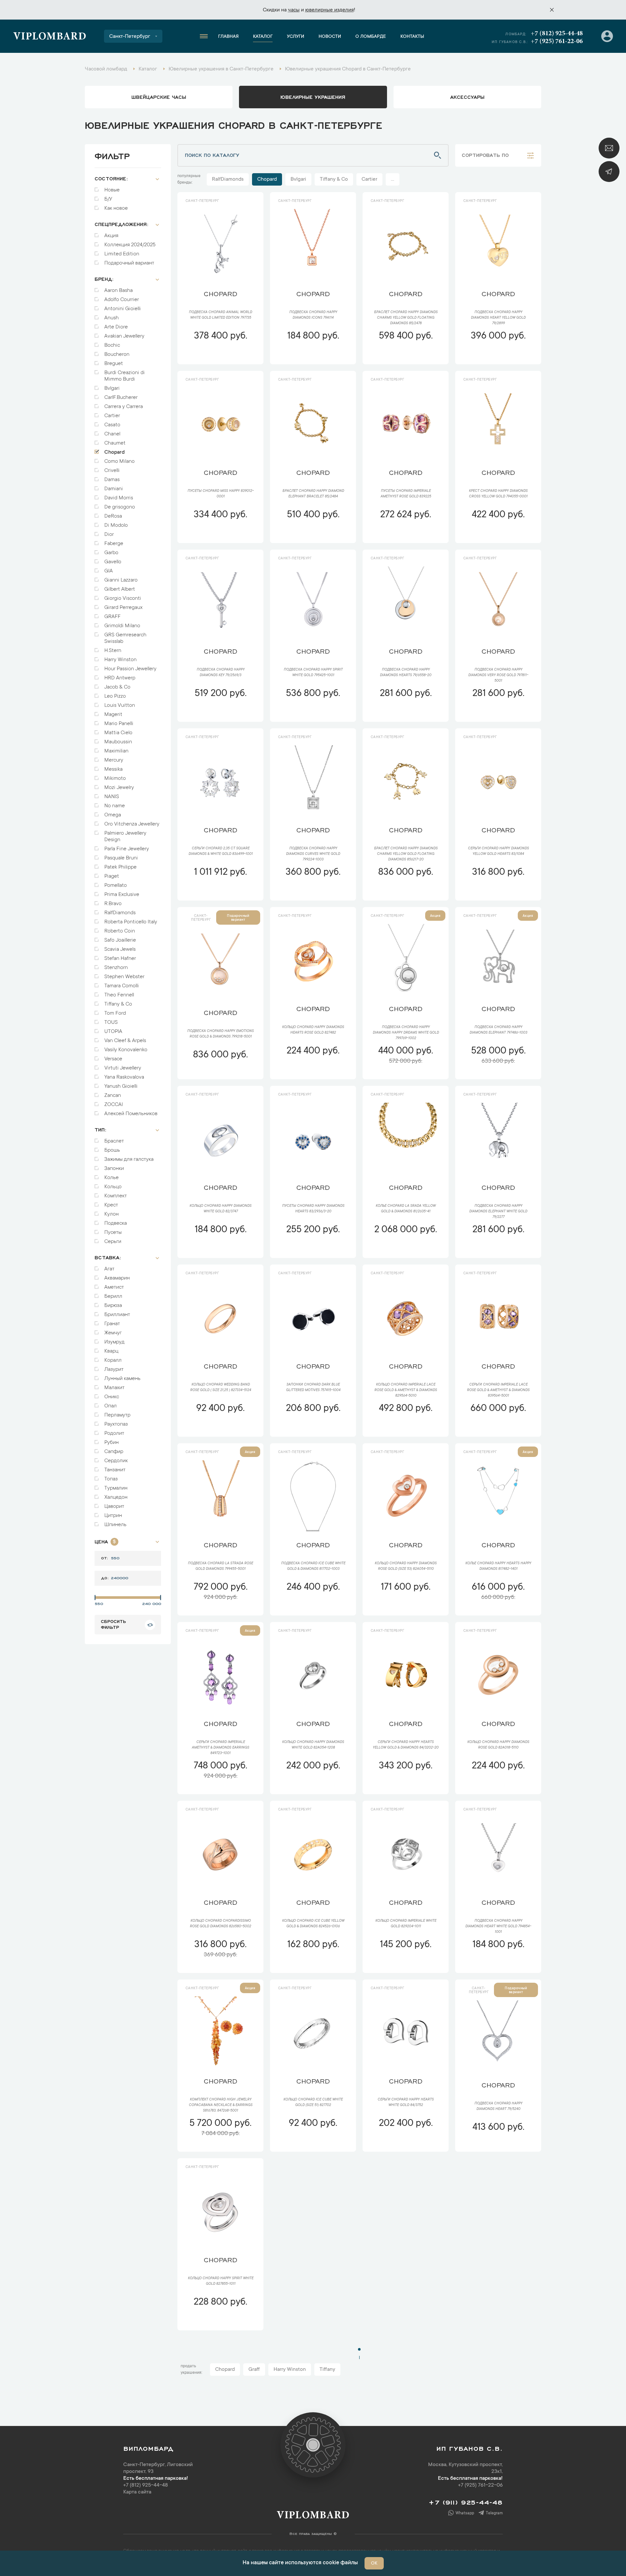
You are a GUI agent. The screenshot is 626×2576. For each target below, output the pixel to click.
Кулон (112, 1214)
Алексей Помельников (131, 1114)
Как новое (116, 208)
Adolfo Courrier (122, 300)
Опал (111, 1406)
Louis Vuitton (120, 705)
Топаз (111, 1479)
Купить (220, 356)
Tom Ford (115, 1013)
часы (294, 10)
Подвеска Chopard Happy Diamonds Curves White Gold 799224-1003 (313, 854)
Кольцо (113, 1187)
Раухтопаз (116, 1424)
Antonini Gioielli (123, 309)
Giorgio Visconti (123, 599)
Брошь (112, 1150)
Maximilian (116, 751)
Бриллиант (117, 1315)
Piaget (112, 876)
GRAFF (112, 617)
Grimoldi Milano (122, 626)
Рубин (112, 1443)
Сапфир (114, 1452)
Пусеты (113, 1233)
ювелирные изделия (329, 10)
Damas (112, 480)
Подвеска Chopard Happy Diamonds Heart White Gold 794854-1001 (498, 1927)
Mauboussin (118, 742)
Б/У (108, 199)
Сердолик (116, 1461)
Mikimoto (115, 779)
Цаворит (114, 1507)
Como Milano (119, 462)
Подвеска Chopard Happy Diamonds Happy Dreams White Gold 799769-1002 (406, 1033)
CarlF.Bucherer (121, 398)
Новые (112, 190)
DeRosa (113, 516)
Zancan (113, 1096)
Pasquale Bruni (121, 858)
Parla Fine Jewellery (127, 849)
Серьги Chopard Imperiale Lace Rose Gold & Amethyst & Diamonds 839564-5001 (498, 1390)
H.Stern (113, 651)
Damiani (114, 489)
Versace (113, 1059)
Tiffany (327, 2370)
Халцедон (116, 1497)
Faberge (114, 544)
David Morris (119, 498)
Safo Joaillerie (120, 940)
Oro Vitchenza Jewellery (132, 824)
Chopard (115, 452)
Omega (113, 815)
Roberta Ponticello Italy (131, 922)
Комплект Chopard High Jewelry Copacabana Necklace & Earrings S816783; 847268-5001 (221, 2105)
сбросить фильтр (113, 1624)
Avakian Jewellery (124, 336)
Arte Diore (116, 327)
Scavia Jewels (120, 949)
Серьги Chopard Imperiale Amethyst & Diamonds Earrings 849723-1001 (220, 1748)
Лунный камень (122, 1379)
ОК (374, 2564)
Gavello (113, 562)
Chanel (112, 434)
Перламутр (117, 1415)
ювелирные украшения (313, 97)
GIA (109, 571)
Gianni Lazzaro (121, 580)
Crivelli (112, 471)
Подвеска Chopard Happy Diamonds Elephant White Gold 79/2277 (498, 1212)
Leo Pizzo (115, 696)
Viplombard (50, 37)
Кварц (111, 1351)
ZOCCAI (114, 1105)
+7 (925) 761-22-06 (557, 41)
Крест (111, 1205)
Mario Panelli (119, 724)
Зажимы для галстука (129, 1159)
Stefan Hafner (120, 959)
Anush (112, 318)
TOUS (111, 1023)
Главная (228, 37)
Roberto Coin (120, 931)
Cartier (112, 416)
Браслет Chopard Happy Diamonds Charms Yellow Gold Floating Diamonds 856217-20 (406, 854)
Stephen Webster (124, 977)
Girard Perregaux (123, 608)
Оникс (112, 1397)
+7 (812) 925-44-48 (557, 34)
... (393, 179)
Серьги (113, 1242)
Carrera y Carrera (124, 407)
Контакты (412, 37)
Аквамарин (117, 1278)
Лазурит (114, 1370)
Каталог (263, 37)
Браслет (114, 1141)
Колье (112, 1178)
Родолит (114, 1433)
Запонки (114, 1169)
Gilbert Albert (120, 589)
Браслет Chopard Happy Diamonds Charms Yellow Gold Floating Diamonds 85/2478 (406, 318)
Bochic (112, 345)
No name (115, 806)
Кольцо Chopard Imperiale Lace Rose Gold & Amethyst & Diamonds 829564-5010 (406, 1390)
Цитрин (113, 1516)
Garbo (111, 553)
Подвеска (116, 1223)
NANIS (112, 797)
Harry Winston (120, 660)
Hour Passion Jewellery (130, 669)
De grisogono (120, 507)
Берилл (113, 1296)
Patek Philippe (120, 867)
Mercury (114, 760)
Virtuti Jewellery (123, 1068)
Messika (113, 769)
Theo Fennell (119, 995)
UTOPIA (113, 1032)
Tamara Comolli (122, 986)
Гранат (112, 1324)
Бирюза (113, 1306)
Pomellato (116, 886)
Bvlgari (112, 388)
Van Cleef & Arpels (125, 1041)
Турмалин (116, 1488)
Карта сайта (137, 2492)
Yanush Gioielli (121, 1086)
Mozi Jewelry (119, 788)
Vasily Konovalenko (126, 1050)
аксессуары (467, 97)
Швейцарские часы (159, 97)
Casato (112, 425)
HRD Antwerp (120, 678)
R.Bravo (113, 904)
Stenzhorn (116, 968)
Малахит (114, 1388)
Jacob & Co (117, 687)
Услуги (296, 37)
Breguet (114, 364)
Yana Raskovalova (124, 1077)
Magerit (113, 715)
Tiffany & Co (118, 1004)
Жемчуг (113, 1333)
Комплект (116, 1196)
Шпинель (115, 1525)
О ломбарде (371, 37)
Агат (109, 1269)
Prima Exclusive (122, 895)
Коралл (113, 1360)
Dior (109, 535)
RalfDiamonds (120, 913)
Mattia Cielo (118, 733)
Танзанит (115, 1470)
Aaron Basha (119, 291)
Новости (330, 37)
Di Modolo (116, 525)
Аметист (114, 1287)
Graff (254, 2370)
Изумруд (114, 1342)
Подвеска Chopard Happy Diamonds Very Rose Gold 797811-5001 (498, 675)
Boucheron (117, 355)
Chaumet (115, 443)
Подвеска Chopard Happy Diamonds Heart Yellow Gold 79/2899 (498, 318)
